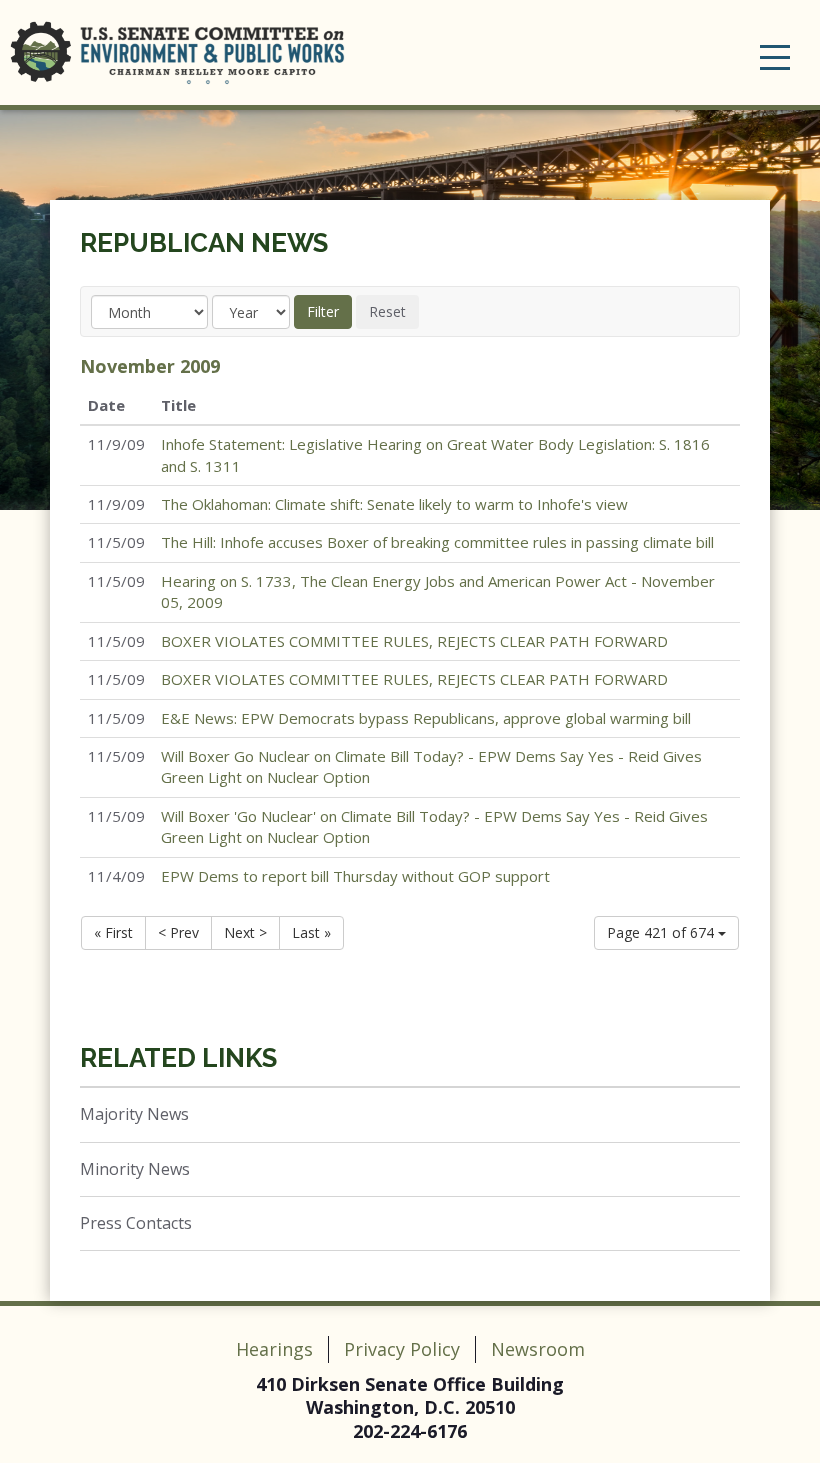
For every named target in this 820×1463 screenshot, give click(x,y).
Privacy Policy (402, 1349)
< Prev (178, 932)
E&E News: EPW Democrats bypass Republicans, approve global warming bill (426, 718)
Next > (245, 932)
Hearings (274, 1349)
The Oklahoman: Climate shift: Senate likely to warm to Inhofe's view (394, 504)
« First (113, 932)
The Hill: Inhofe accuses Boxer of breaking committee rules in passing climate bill (437, 542)
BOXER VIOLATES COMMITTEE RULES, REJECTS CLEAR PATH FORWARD (414, 641)
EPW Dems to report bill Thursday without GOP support (355, 876)
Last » (311, 932)
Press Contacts (136, 1223)
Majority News (134, 1114)
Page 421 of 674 (662, 932)
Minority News (135, 1169)
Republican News (204, 243)
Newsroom (538, 1349)
